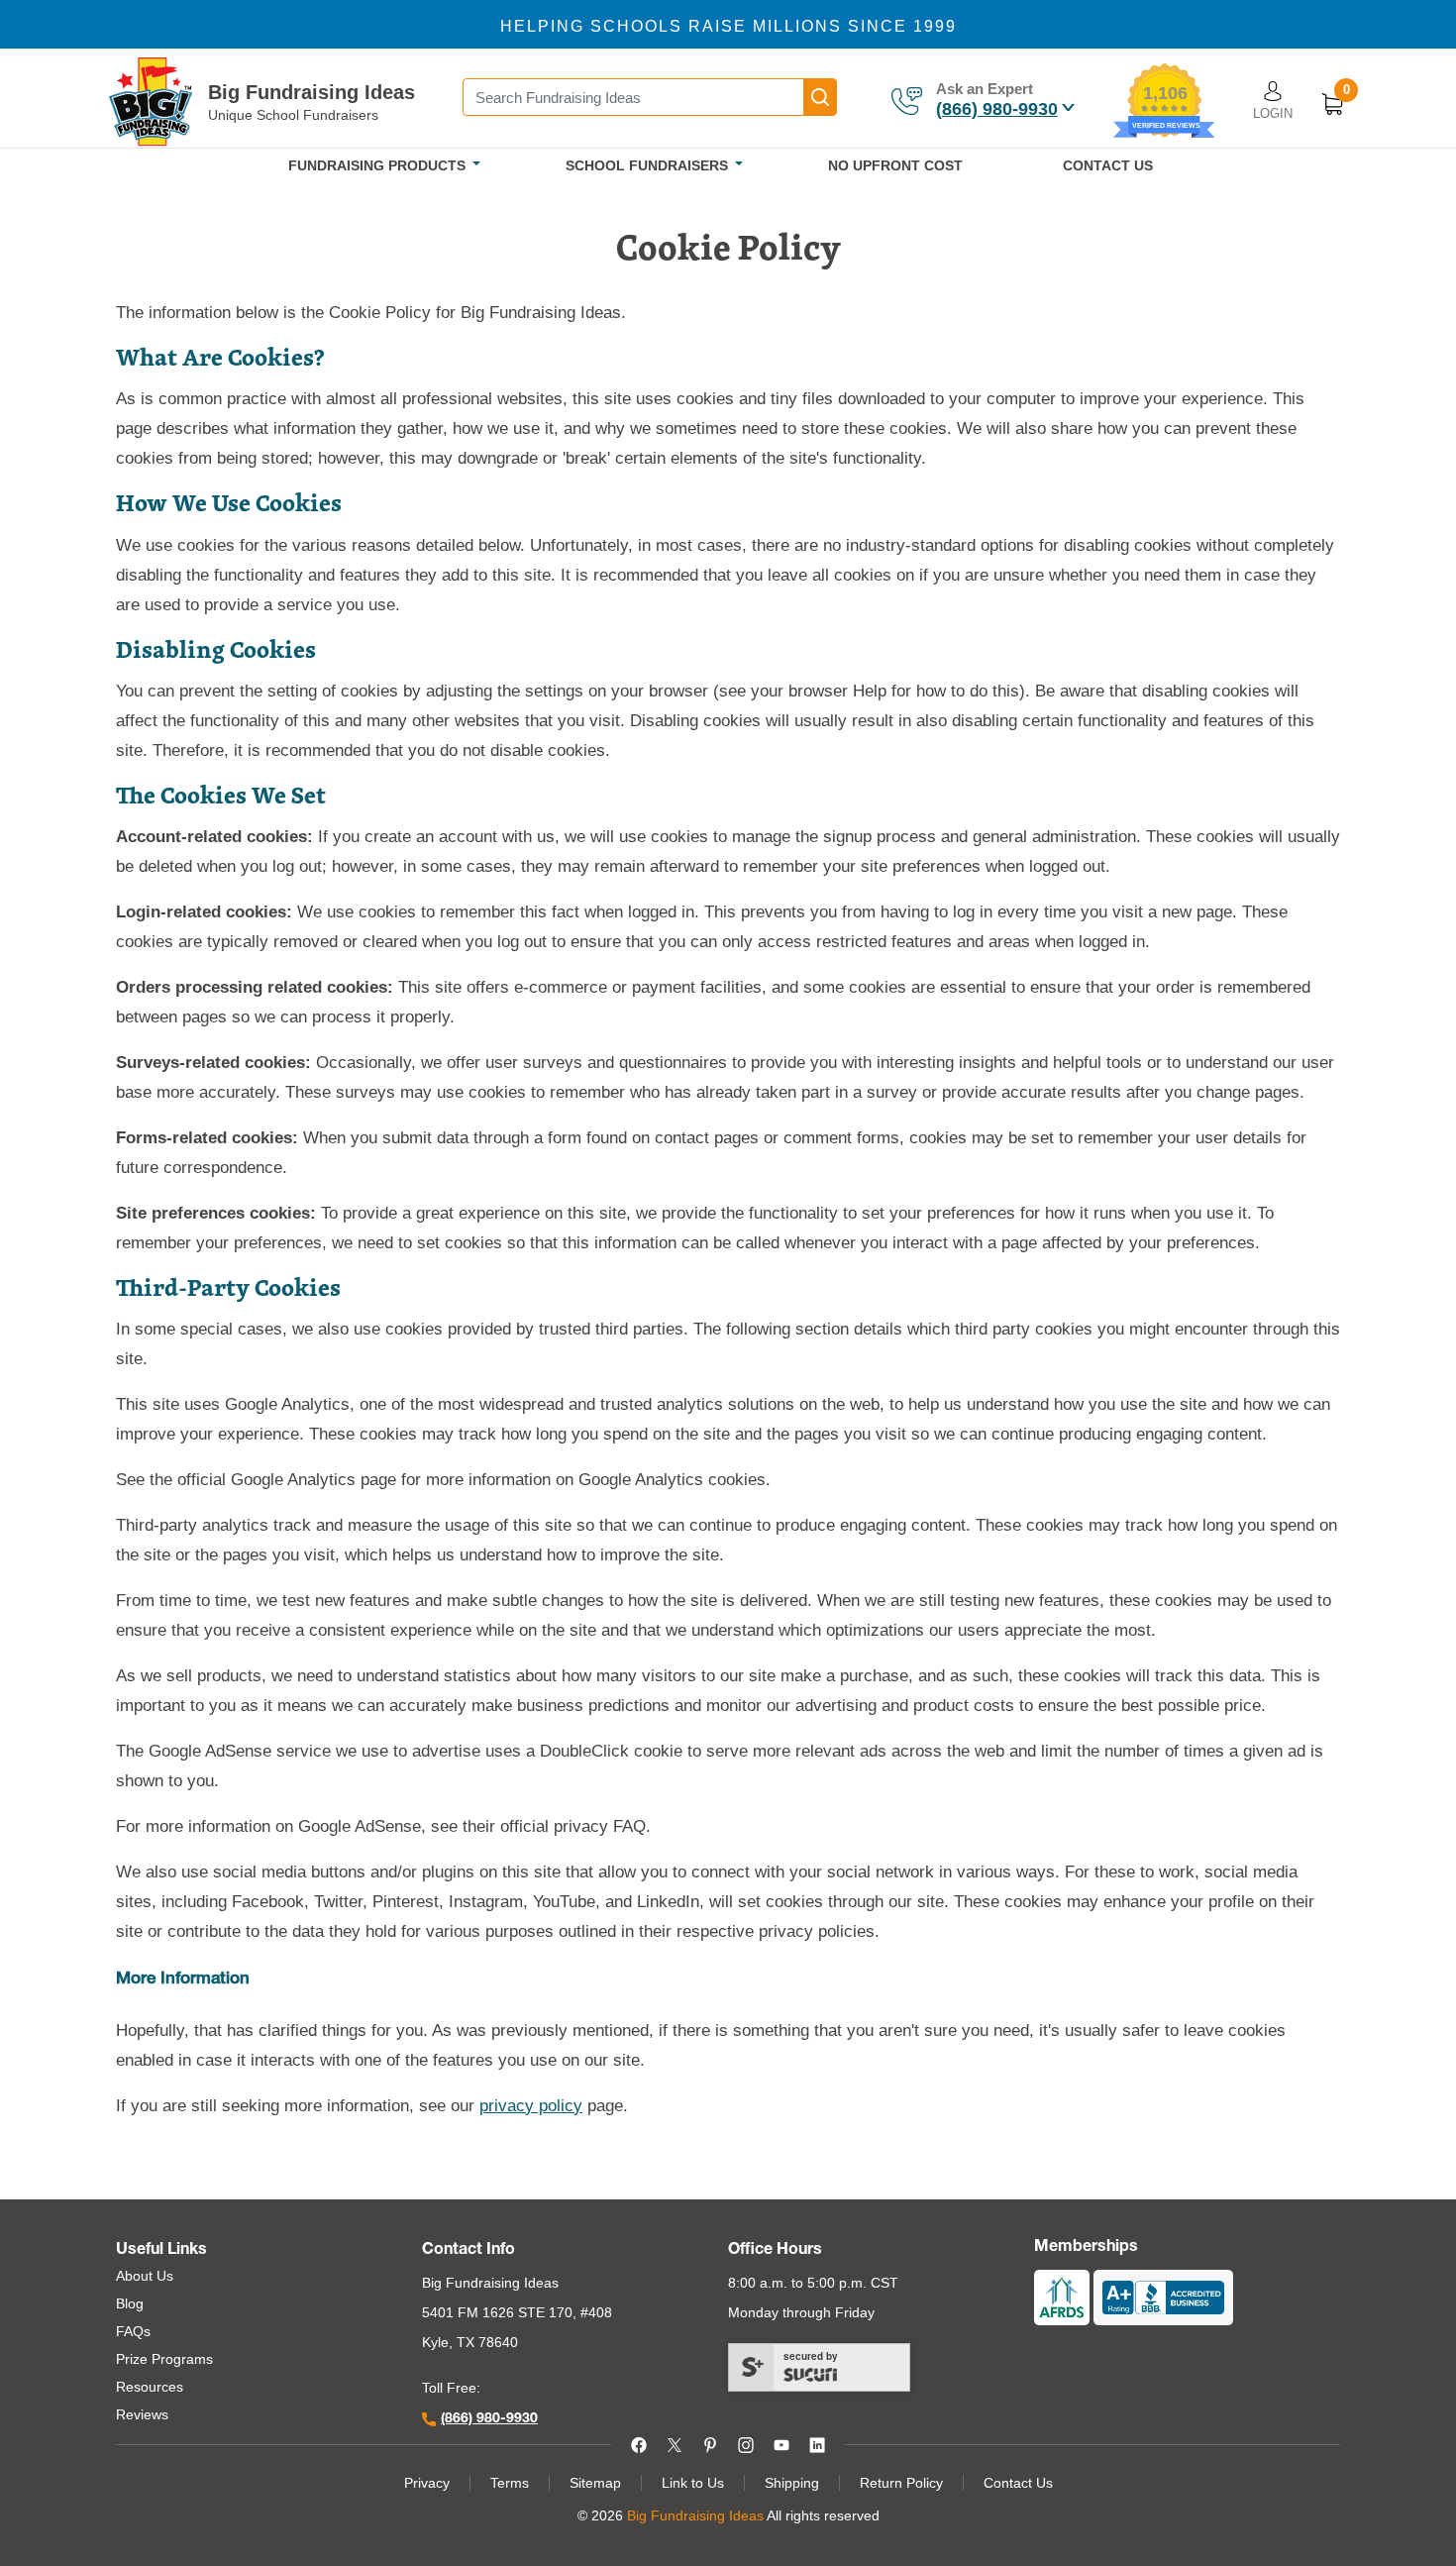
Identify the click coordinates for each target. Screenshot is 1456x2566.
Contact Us (1018, 2483)
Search (820, 97)
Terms (510, 2483)
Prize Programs (164, 2359)
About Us (145, 2276)
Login (1273, 113)
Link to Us (693, 2483)
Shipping (792, 2483)
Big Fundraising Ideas (312, 92)
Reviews (142, 2414)
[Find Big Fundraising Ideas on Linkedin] (817, 2444)
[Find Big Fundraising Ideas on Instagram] (746, 2444)
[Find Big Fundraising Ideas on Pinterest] (710, 2444)
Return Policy (901, 2483)
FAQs (133, 2331)
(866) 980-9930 (997, 109)
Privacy (427, 2483)
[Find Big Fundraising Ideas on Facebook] (639, 2444)
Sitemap (595, 2483)
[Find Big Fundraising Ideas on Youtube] (781, 2444)
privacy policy (531, 2105)
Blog (130, 2303)
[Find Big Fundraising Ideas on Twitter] (675, 2444)
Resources (150, 2387)
